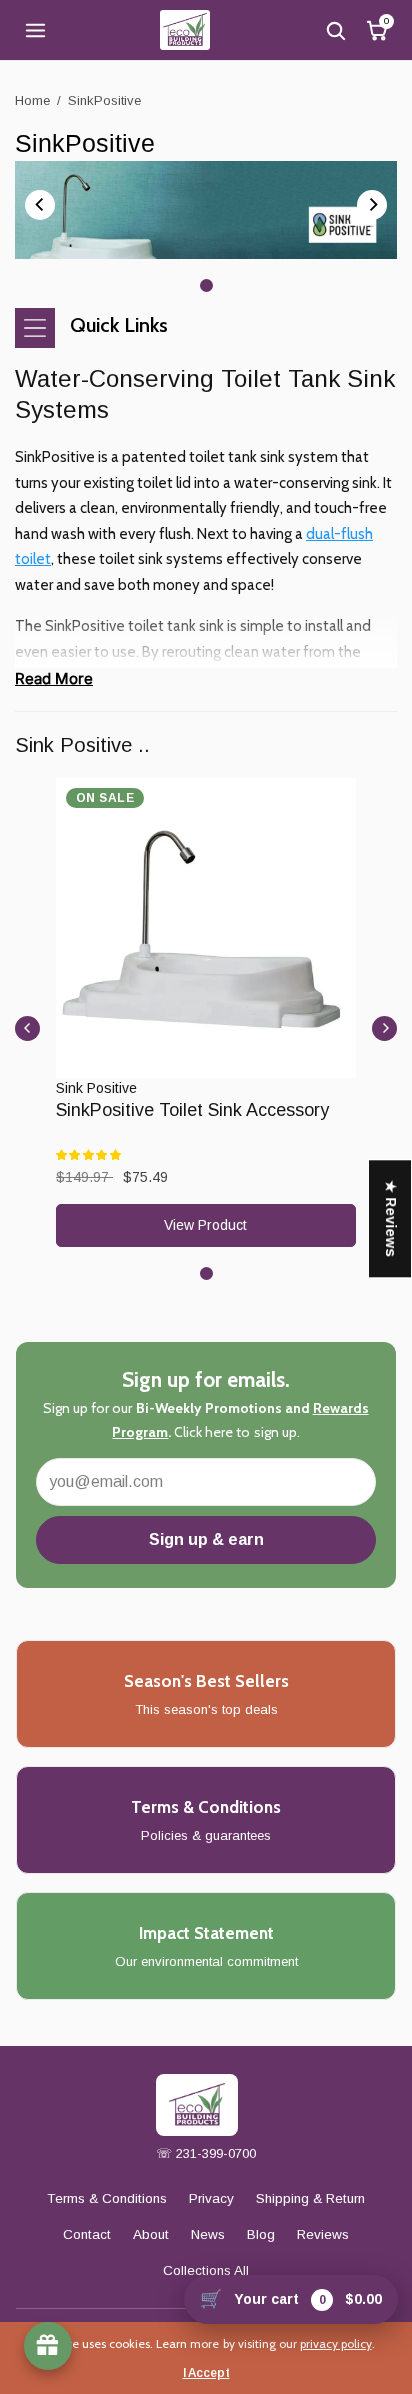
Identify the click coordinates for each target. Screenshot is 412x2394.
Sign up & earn (206, 1539)
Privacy (211, 2198)
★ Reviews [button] (391, 1218)
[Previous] (40, 205)
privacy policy (336, 2343)
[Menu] (35, 30)
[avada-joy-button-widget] (48, 2346)
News (208, 2234)
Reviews (323, 2234)
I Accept (206, 2373)
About (151, 2234)
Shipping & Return (310, 2198)
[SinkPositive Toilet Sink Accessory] (206, 928)
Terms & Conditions (107, 2198)
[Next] (372, 205)
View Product (205, 1225)
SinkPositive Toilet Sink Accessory (192, 1110)
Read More (54, 678)
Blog (261, 2234)
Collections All (206, 2270)
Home (32, 100)
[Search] (335, 30)
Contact (87, 2234)
